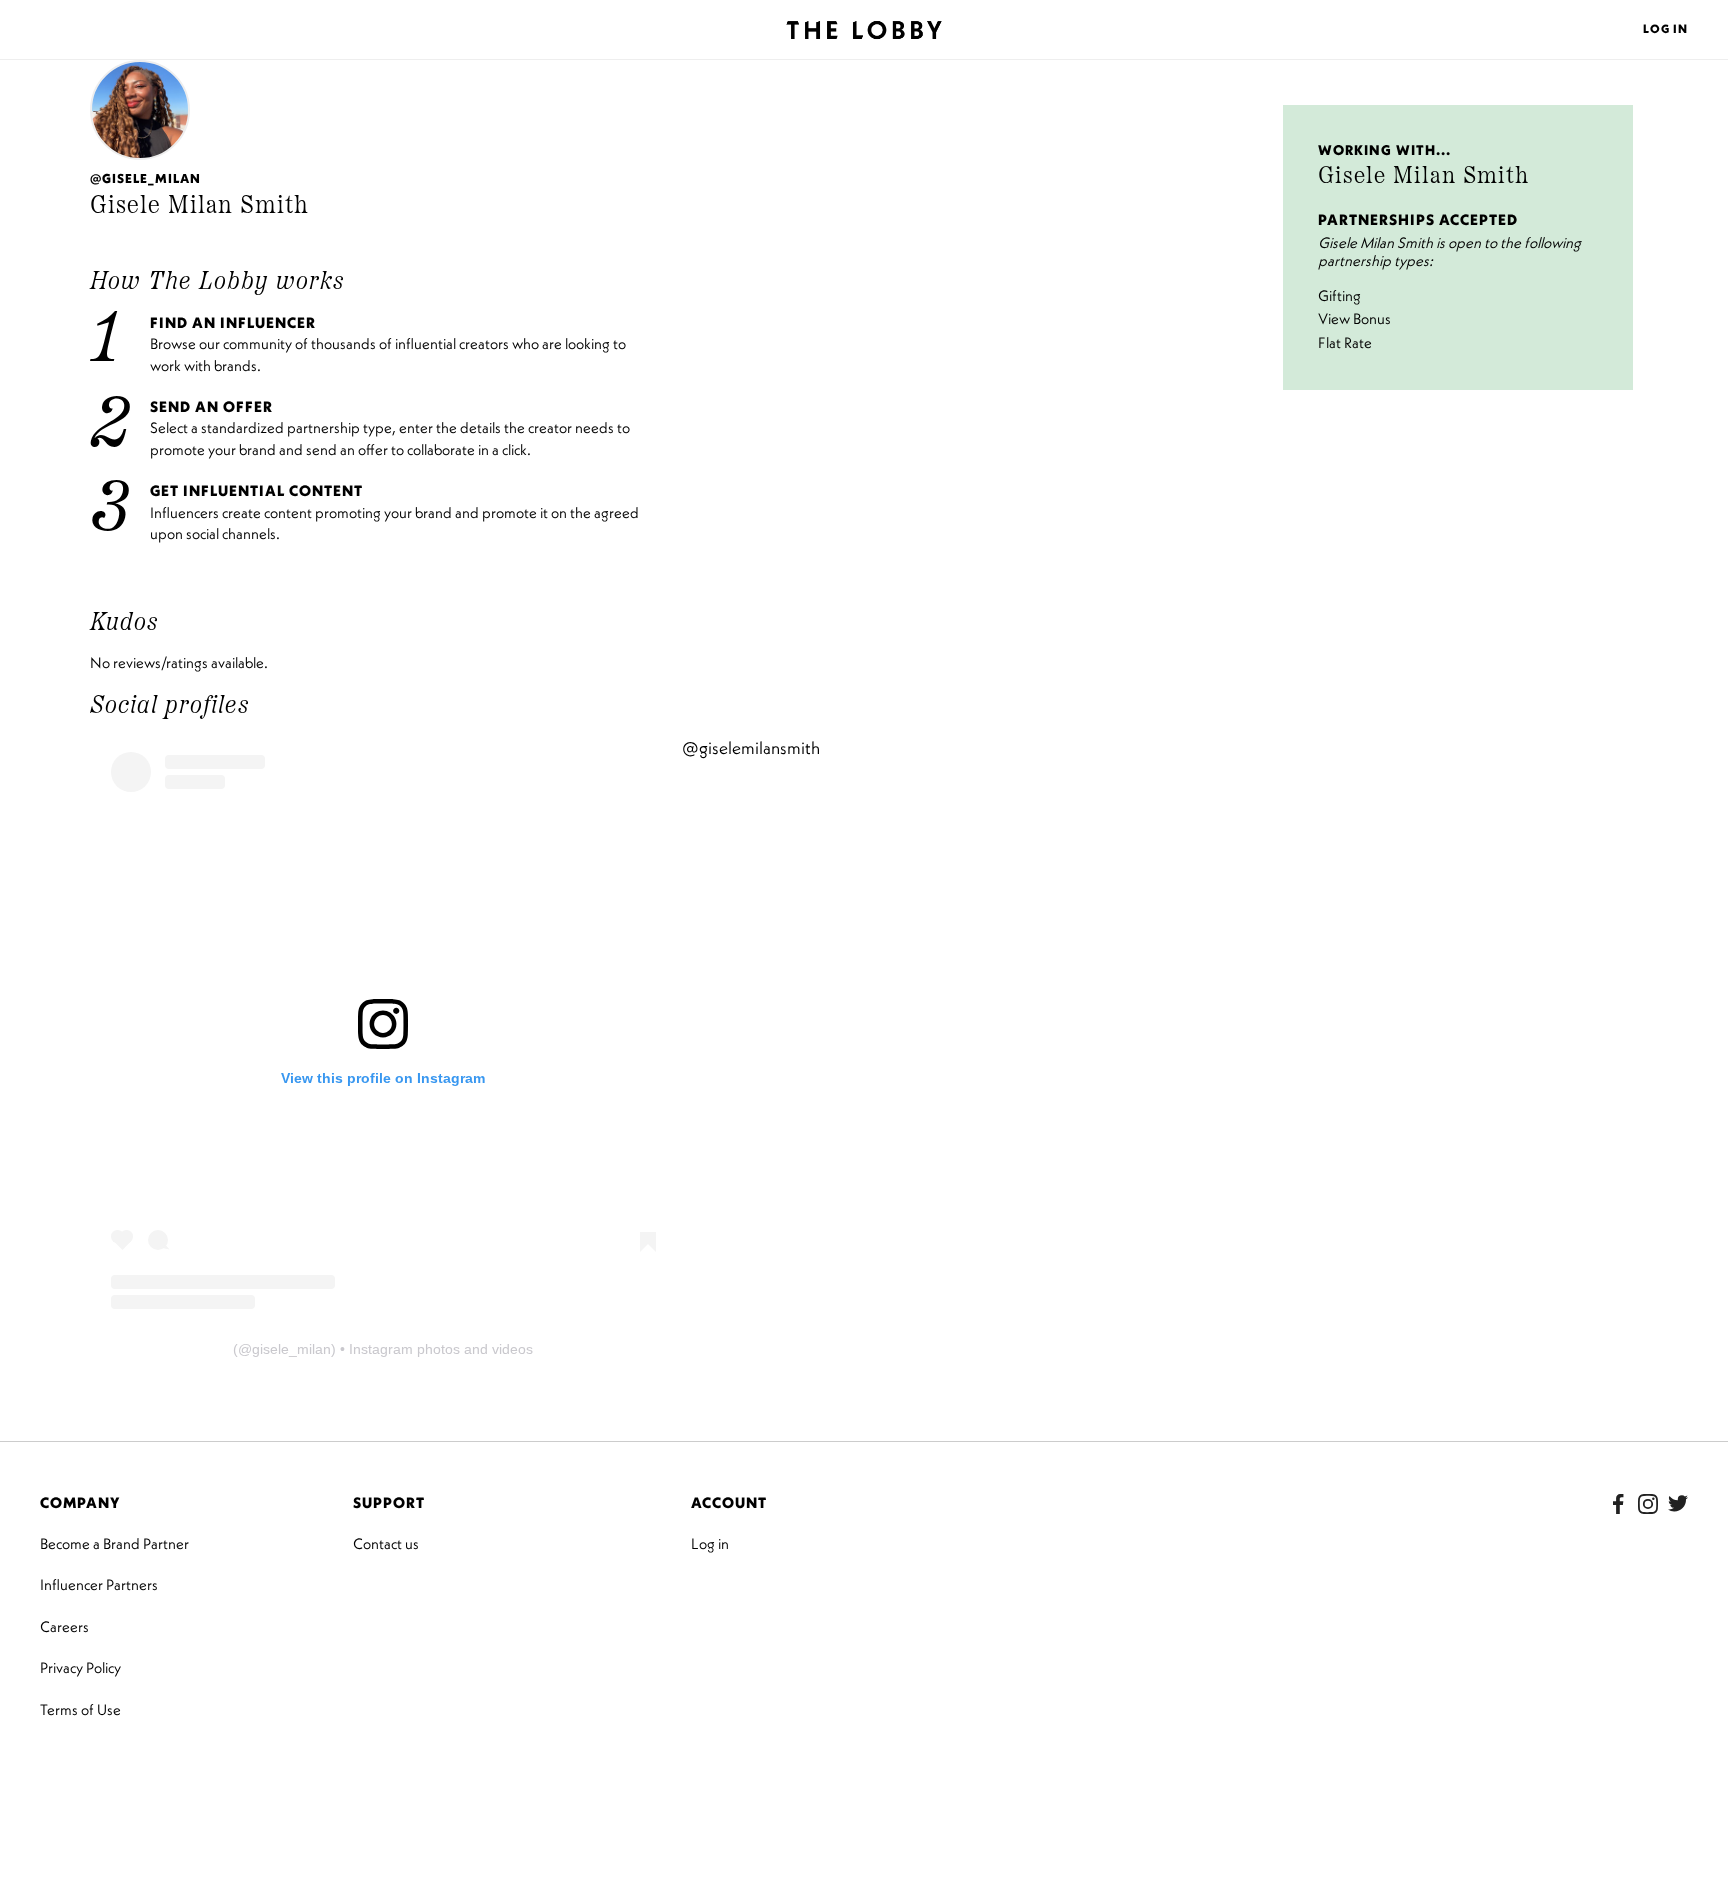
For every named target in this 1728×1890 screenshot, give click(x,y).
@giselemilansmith (751, 748)
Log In (1665, 28)
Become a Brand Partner (114, 1543)
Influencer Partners (99, 1584)
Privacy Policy (80, 1667)
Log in (710, 1543)
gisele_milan (291, 1349)
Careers (64, 1626)
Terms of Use (80, 1709)
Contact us (386, 1543)
